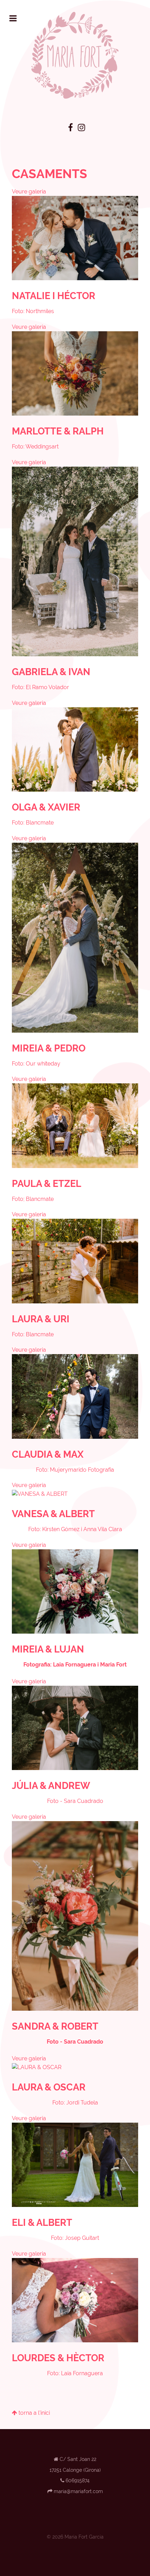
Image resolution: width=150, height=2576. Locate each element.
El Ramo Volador (47, 687)
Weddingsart (42, 447)
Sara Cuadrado (84, 1801)
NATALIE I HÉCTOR (54, 296)
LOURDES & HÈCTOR (58, 2358)
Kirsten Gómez (61, 1529)
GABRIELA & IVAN (51, 672)
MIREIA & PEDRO (49, 1048)
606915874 (78, 2480)
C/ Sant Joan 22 (78, 2459)
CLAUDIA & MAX (48, 1454)
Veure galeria (29, 192)
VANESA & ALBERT (53, 1514)
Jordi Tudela (82, 2103)
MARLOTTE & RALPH (58, 431)
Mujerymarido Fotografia (82, 1470)
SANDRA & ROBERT (55, 2026)
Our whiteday (43, 1064)
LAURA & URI (41, 1319)
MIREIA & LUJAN (48, 1649)
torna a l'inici (33, 2413)
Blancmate (40, 823)
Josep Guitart (82, 2238)
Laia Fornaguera (74, 1665)
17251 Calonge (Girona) (75, 2470)
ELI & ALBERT (42, 2222)
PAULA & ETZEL (47, 1183)
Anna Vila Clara (103, 1529)
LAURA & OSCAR (49, 2087)
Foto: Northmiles (33, 311)
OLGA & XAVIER (46, 807)
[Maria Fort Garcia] (75, 55)
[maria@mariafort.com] (78, 2491)
